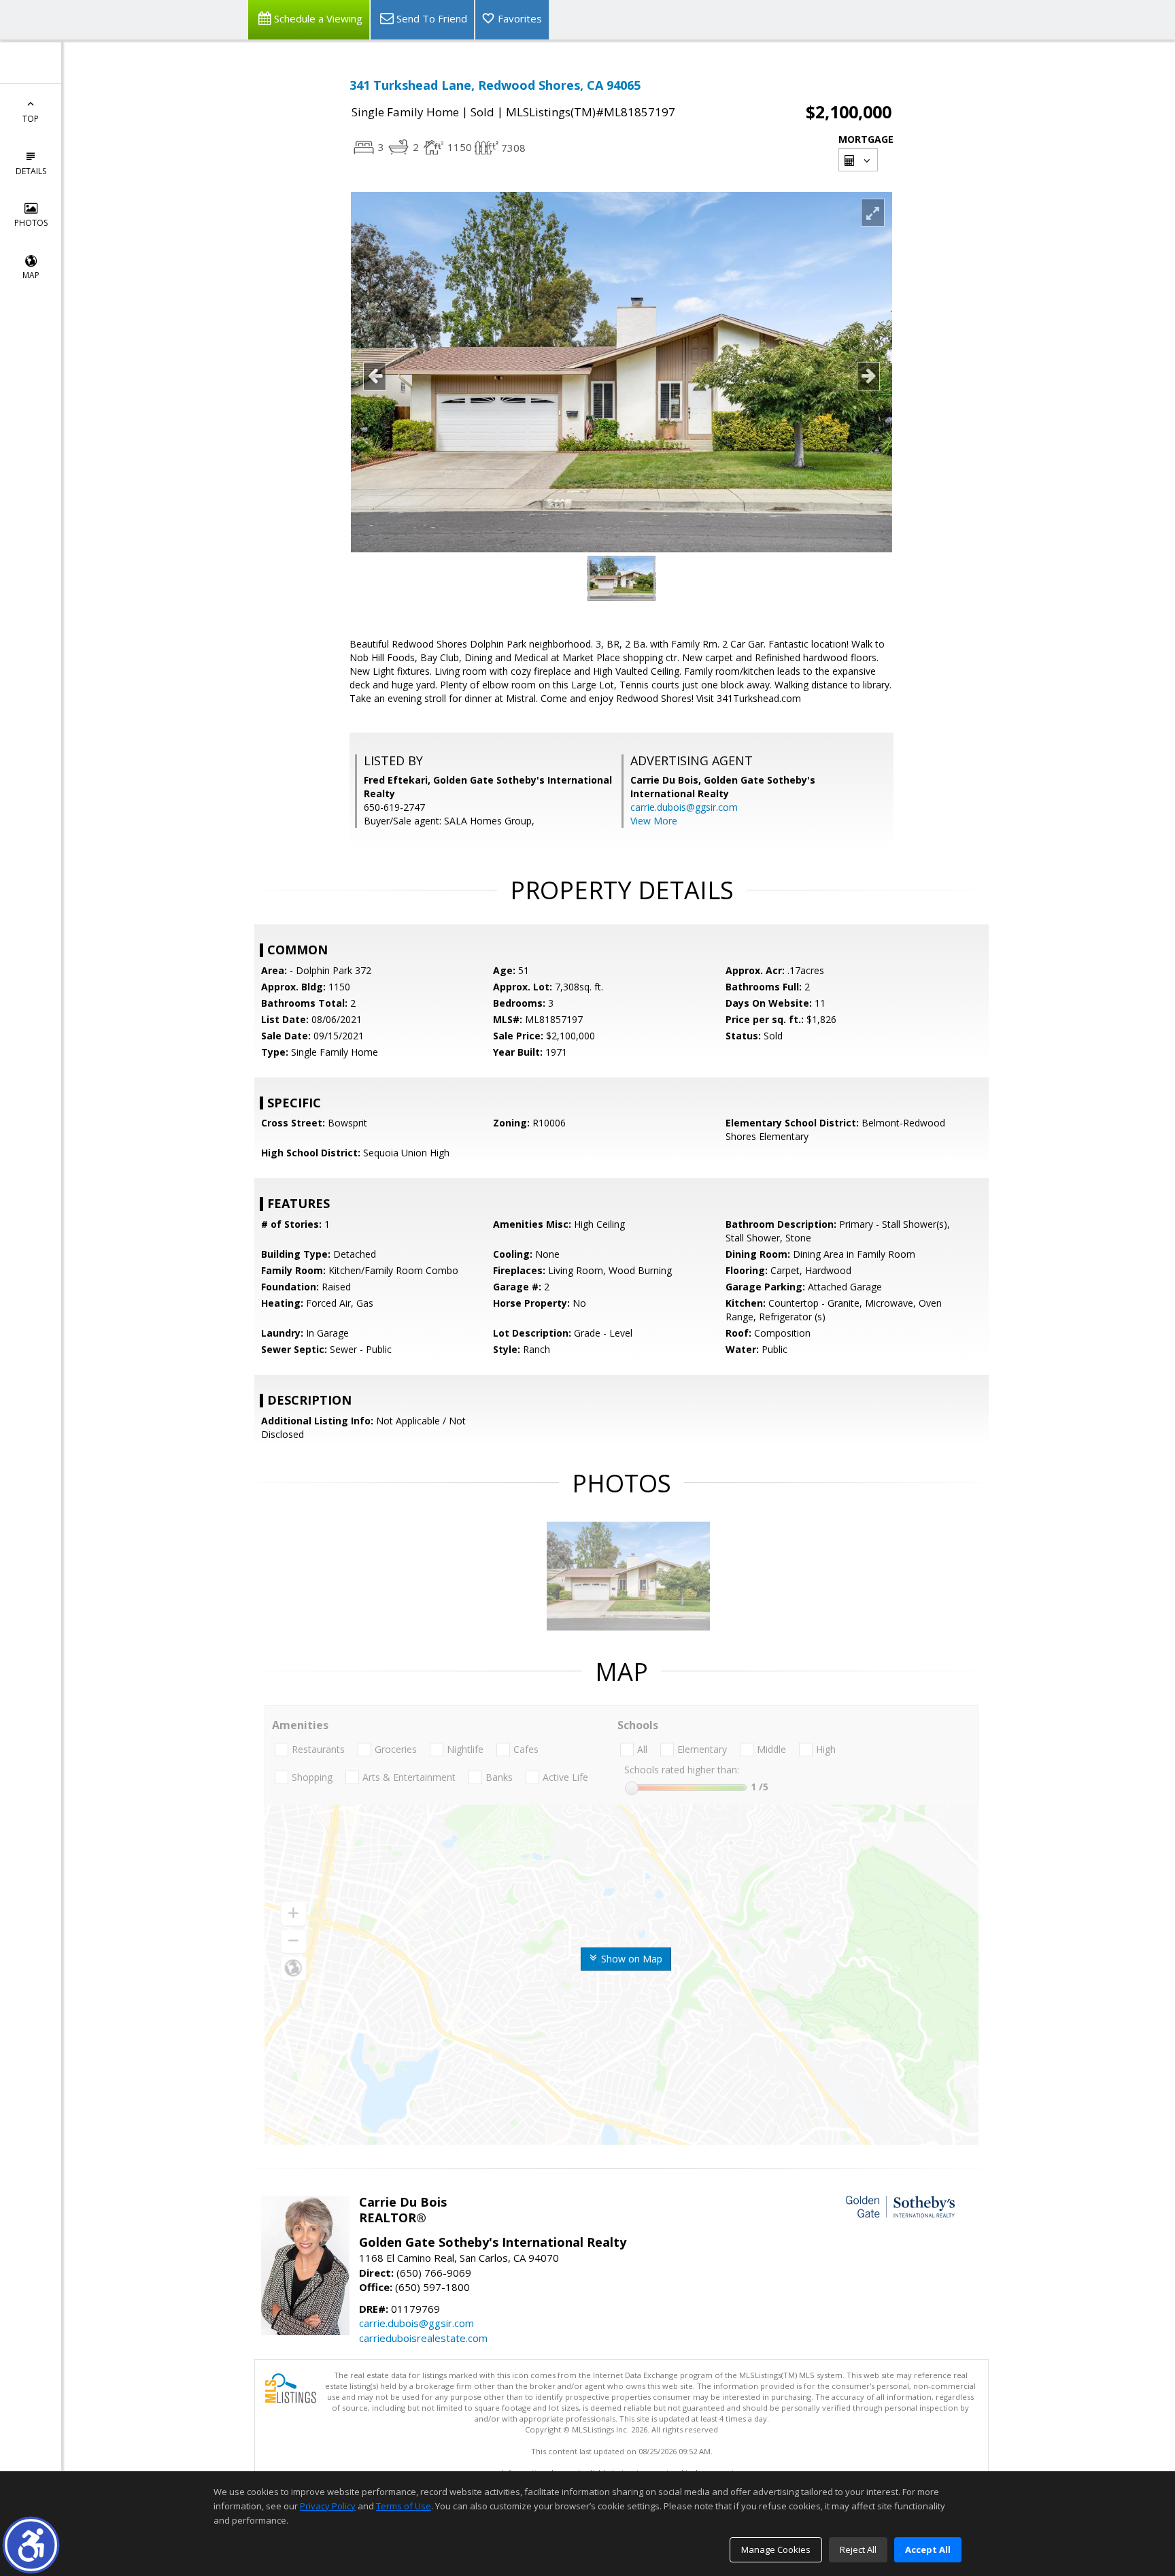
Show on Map (630, 1959)
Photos (31, 223)
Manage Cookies (776, 2549)
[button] (31, 2545)
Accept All (928, 2549)
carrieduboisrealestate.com (423, 2338)
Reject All (858, 2549)
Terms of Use (404, 2506)
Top (31, 119)
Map (31, 275)
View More (654, 821)
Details (31, 171)
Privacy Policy (328, 2506)
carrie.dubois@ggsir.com (684, 807)
